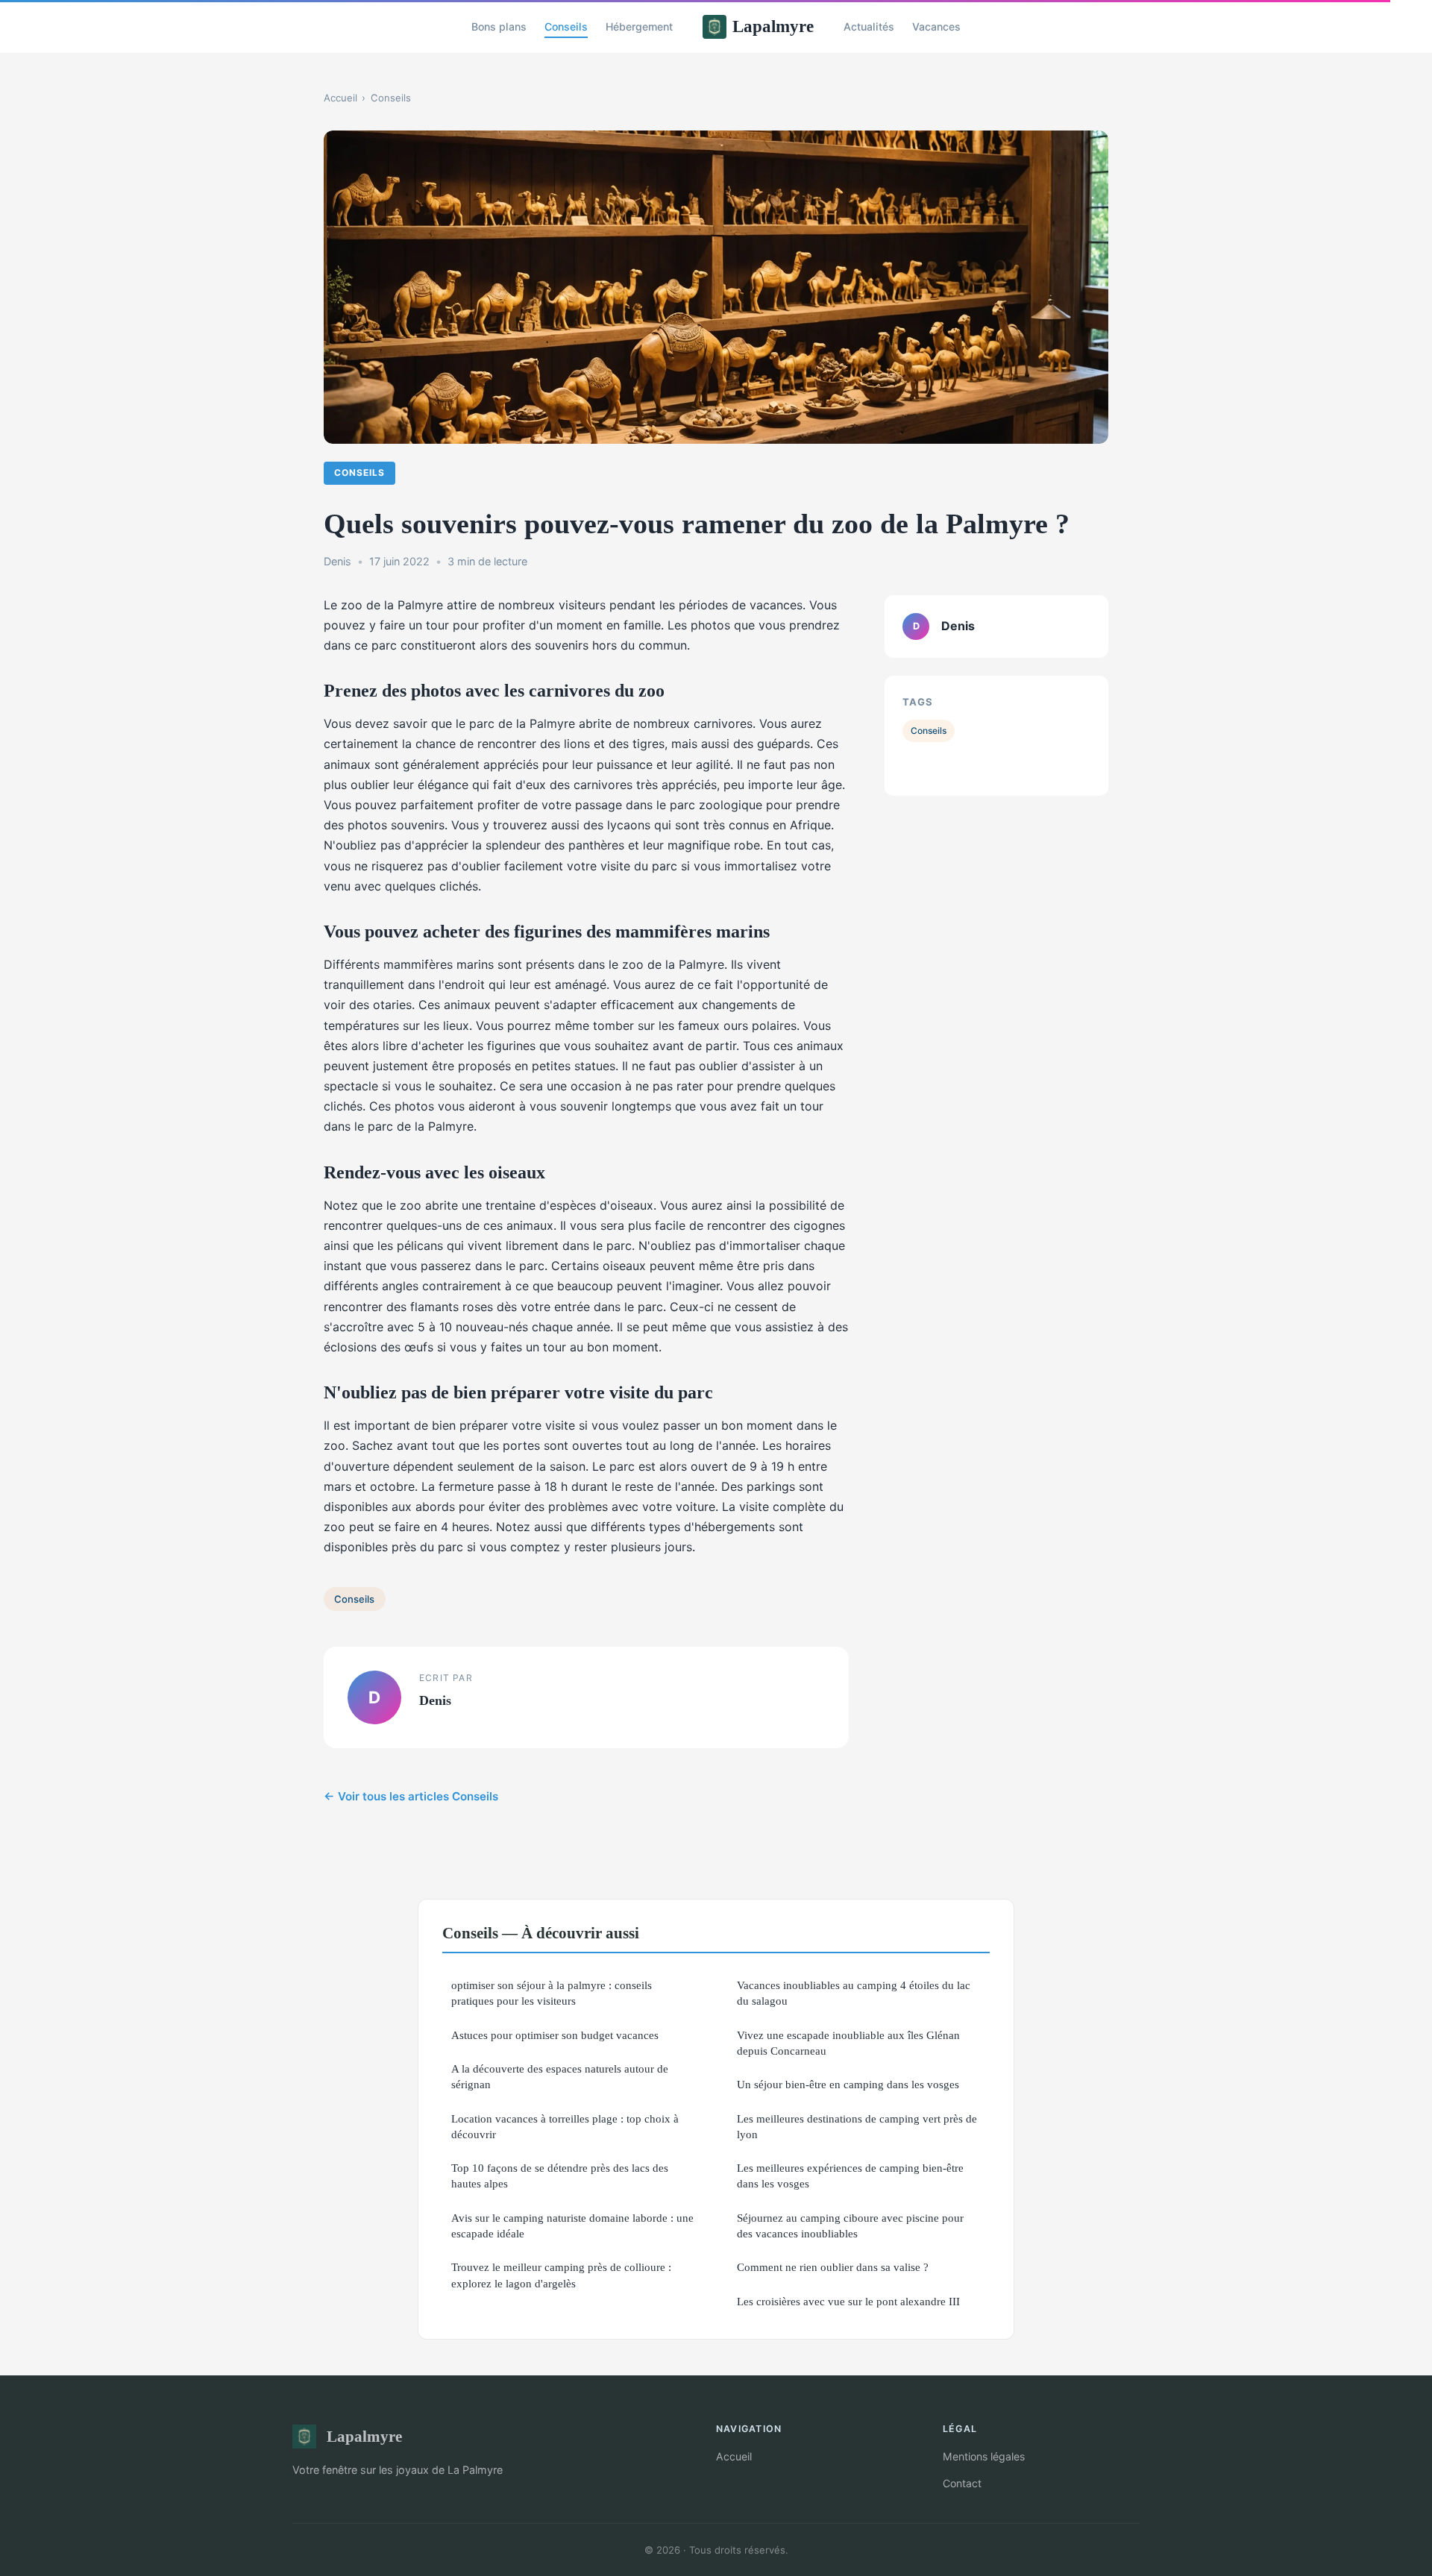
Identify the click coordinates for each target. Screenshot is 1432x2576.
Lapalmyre (773, 26)
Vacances (936, 26)
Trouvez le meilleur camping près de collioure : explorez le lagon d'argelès (561, 2275)
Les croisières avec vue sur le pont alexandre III (848, 2301)
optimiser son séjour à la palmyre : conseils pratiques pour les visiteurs (552, 1993)
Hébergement (639, 26)
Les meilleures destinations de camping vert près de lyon (857, 2126)
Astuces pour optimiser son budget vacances (555, 2035)
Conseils (566, 26)
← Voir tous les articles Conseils (411, 1796)
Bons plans (499, 26)
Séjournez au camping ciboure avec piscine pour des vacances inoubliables (850, 2225)
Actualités (869, 26)
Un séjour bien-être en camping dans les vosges (848, 2084)
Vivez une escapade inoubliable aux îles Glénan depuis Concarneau (848, 2043)
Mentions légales (984, 2456)
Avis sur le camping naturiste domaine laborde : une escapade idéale (572, 2225)
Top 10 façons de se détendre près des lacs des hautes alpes (560, 2176)
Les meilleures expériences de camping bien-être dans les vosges (850, 2176)
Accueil (340, 98)
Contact (962, 2483)
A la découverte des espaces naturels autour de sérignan (560, 2076)
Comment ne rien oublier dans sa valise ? (833, 2267)
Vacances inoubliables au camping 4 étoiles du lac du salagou (854, 1993)
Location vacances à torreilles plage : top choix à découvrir (565, 2126)
